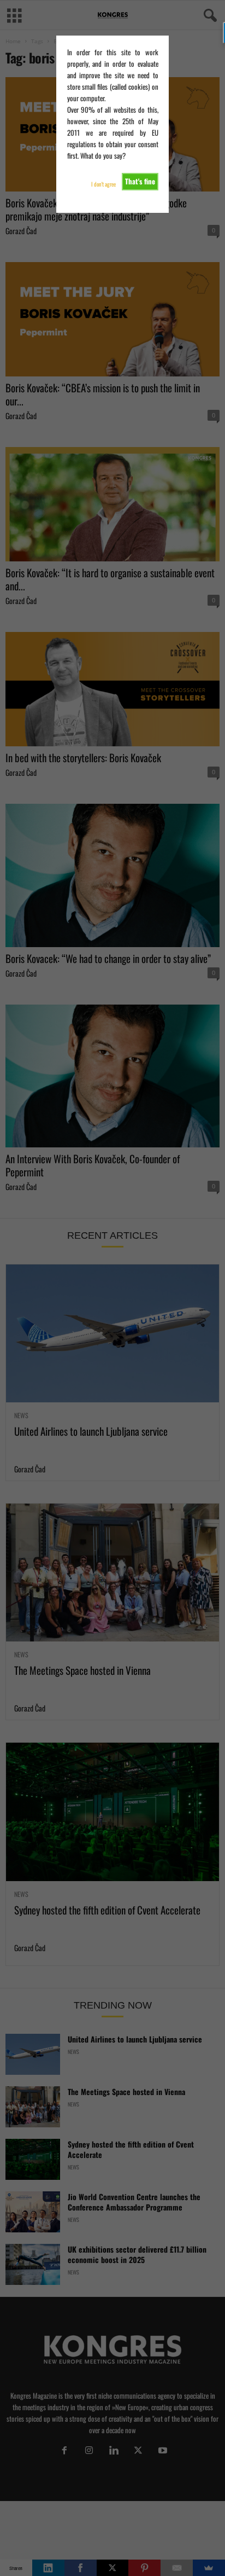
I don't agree (103, 184)
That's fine (140, 181)
